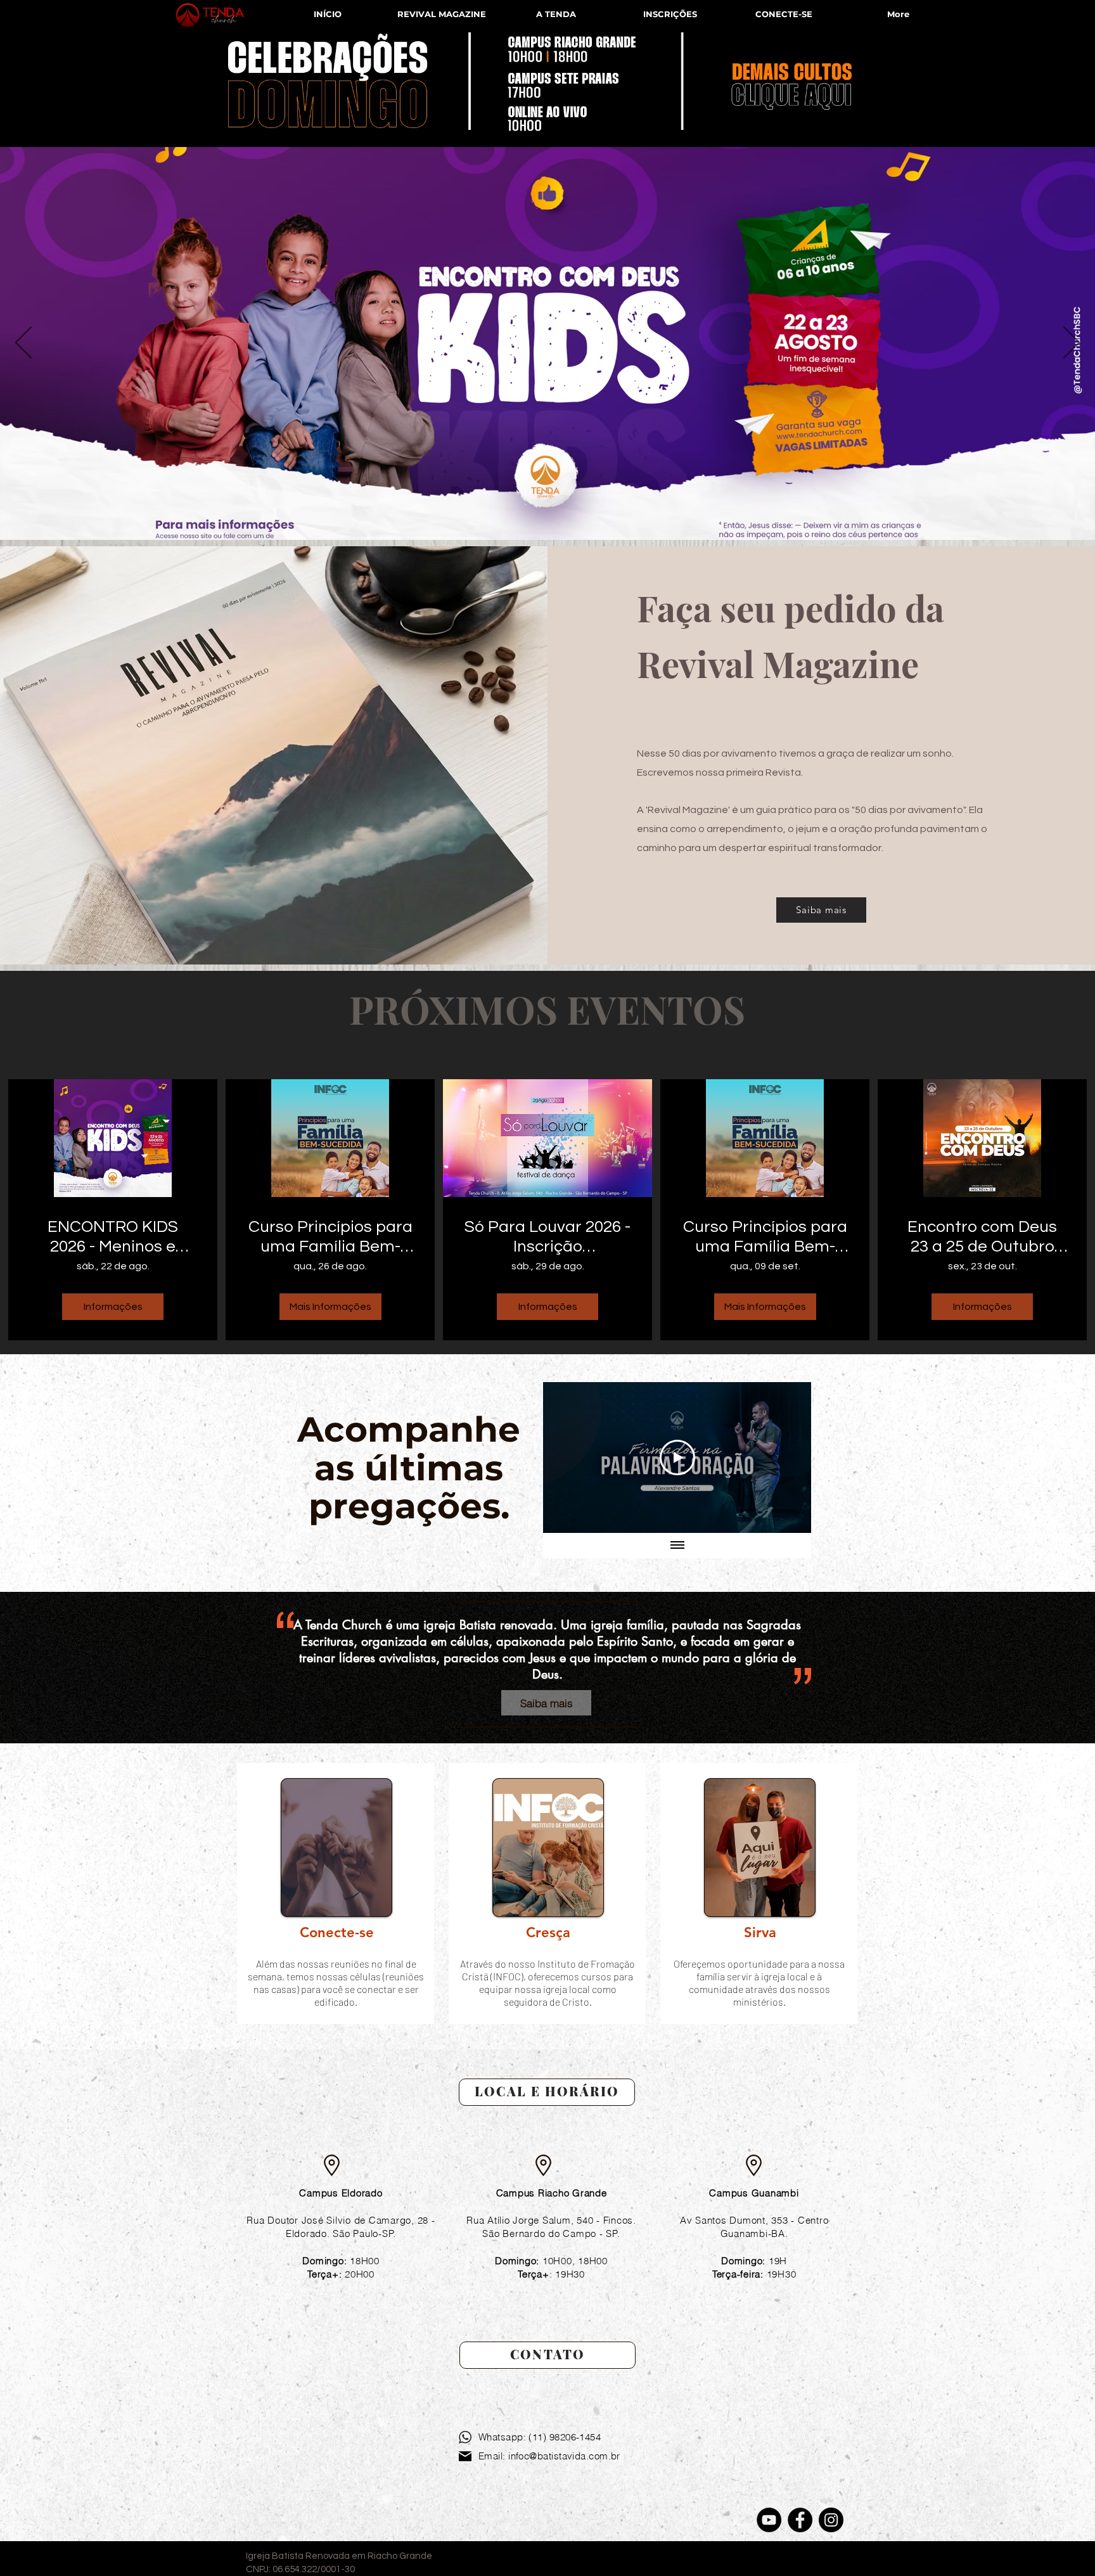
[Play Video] (677, 1458)
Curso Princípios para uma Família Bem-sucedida (330, 1238)
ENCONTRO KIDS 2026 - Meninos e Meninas (113, 1238)
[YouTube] (769, 2520)
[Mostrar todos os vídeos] (677, 1546)
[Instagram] (831, 2520)
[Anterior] (23, 343)
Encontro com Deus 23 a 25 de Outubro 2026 (982, 1238)
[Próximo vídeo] (785, 1458)
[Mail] (465, 2456)
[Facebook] (800, 2520)
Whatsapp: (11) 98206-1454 (540, 2437)
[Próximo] (1072, 343)
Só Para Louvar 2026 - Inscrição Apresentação (547, 1238)
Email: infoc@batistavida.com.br (549, 2456)
